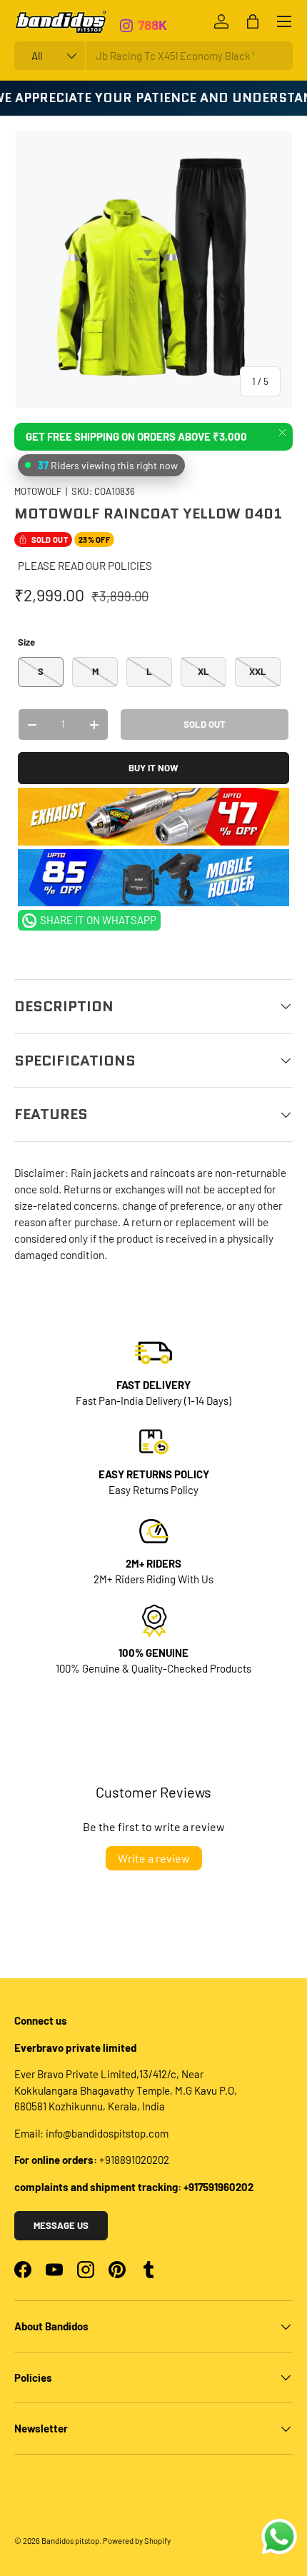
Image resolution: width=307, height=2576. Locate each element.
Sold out (205, 724)
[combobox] (153, 56)
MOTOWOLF (38, 491)
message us (61, 2225)
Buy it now (153, 768)
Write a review (154, 1858)
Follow (158, 32)
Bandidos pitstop (70, 2541)
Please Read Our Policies (85, 566)
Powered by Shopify (137, 2541)
